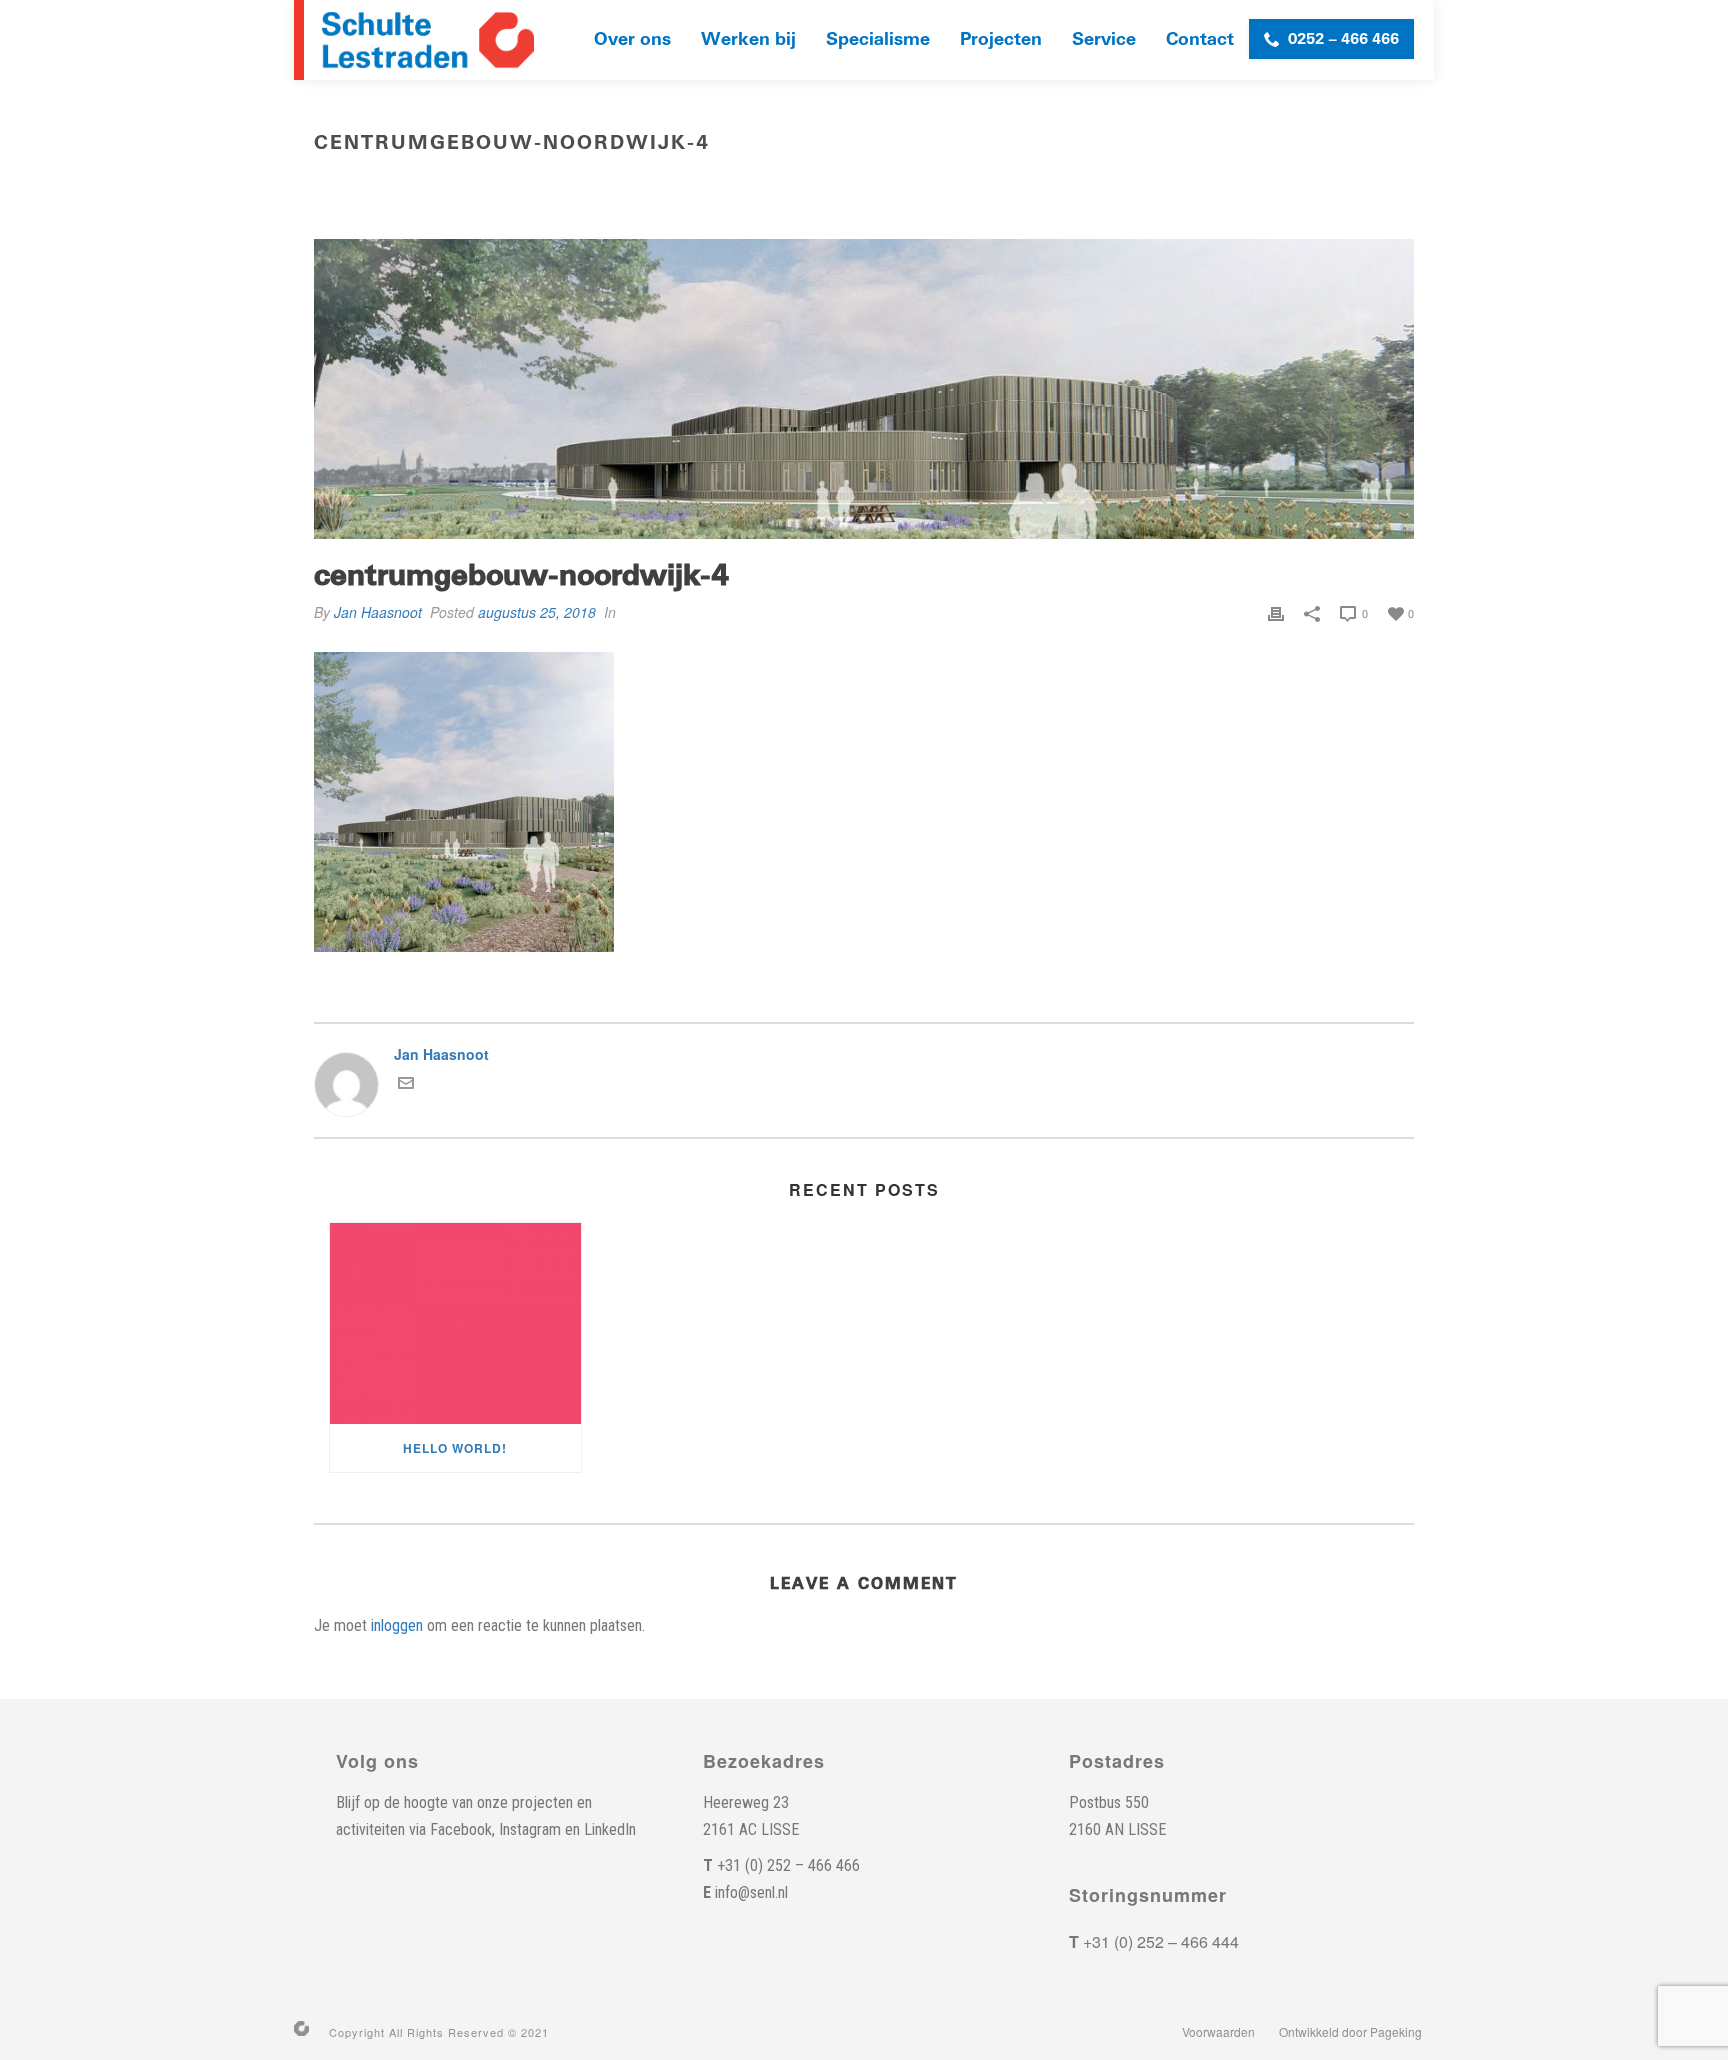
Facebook (461, 1829)
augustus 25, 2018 (537, 612)
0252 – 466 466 (1343, 39)
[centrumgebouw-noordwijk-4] (864, 389)
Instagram (530, 1829)
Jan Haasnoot (378, 612)
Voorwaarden (1218, 2032)
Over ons (632, 39)
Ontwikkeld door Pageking (1350, 2032)
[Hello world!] (455, 1323)
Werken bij (748, 39)
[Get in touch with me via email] (406, 1085)
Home (978, 185)
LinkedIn (610, 1829)
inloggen (397, 1625)
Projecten (1001, 39)
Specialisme (878, 39)
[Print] (1276, 612)
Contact (1200, 39)
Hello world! (455, 1448)
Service (1104, 39)
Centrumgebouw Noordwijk (1101, 185)
